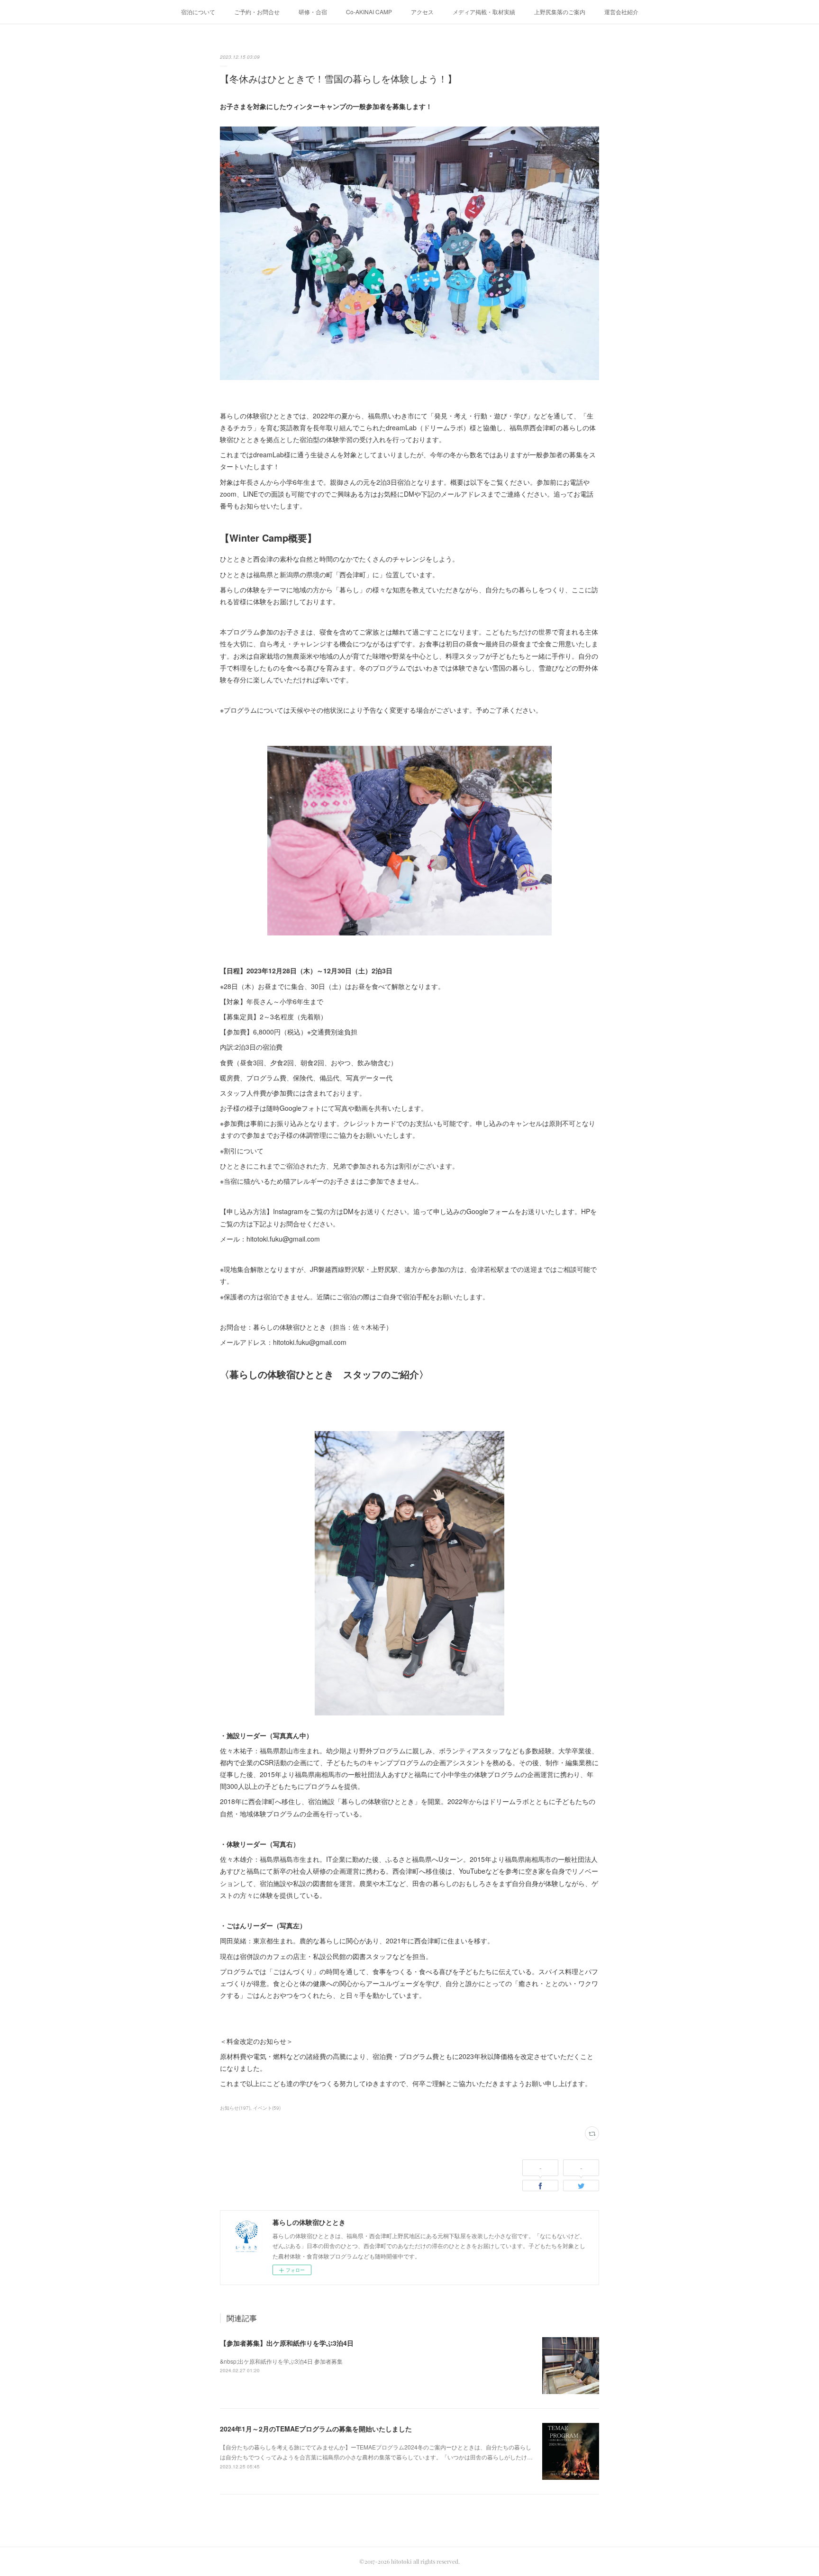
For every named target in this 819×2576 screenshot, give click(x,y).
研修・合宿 (313, 12)
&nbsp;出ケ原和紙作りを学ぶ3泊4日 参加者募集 (281, 2361)
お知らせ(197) (235, 2108)
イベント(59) (267, 2108)
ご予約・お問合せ (257, 12)
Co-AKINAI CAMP (369, 12)
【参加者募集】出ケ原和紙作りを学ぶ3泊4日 (287, 2343)
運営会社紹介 (621, 12)
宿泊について (198, 12)
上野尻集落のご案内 (560, 12)
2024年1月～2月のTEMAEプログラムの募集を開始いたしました (316, 2429)
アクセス (422, 12)
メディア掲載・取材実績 (484, 12)
